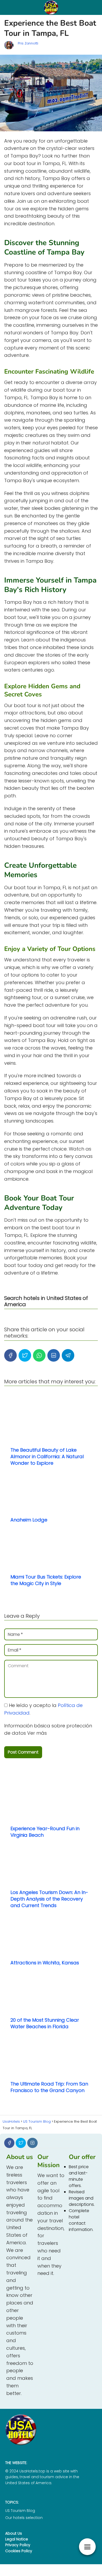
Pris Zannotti (28, 43)
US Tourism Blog (20, 2511)
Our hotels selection (24, 2518)
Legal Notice (17, 2539)
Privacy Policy (18, 2545)
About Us (14, 2533)
